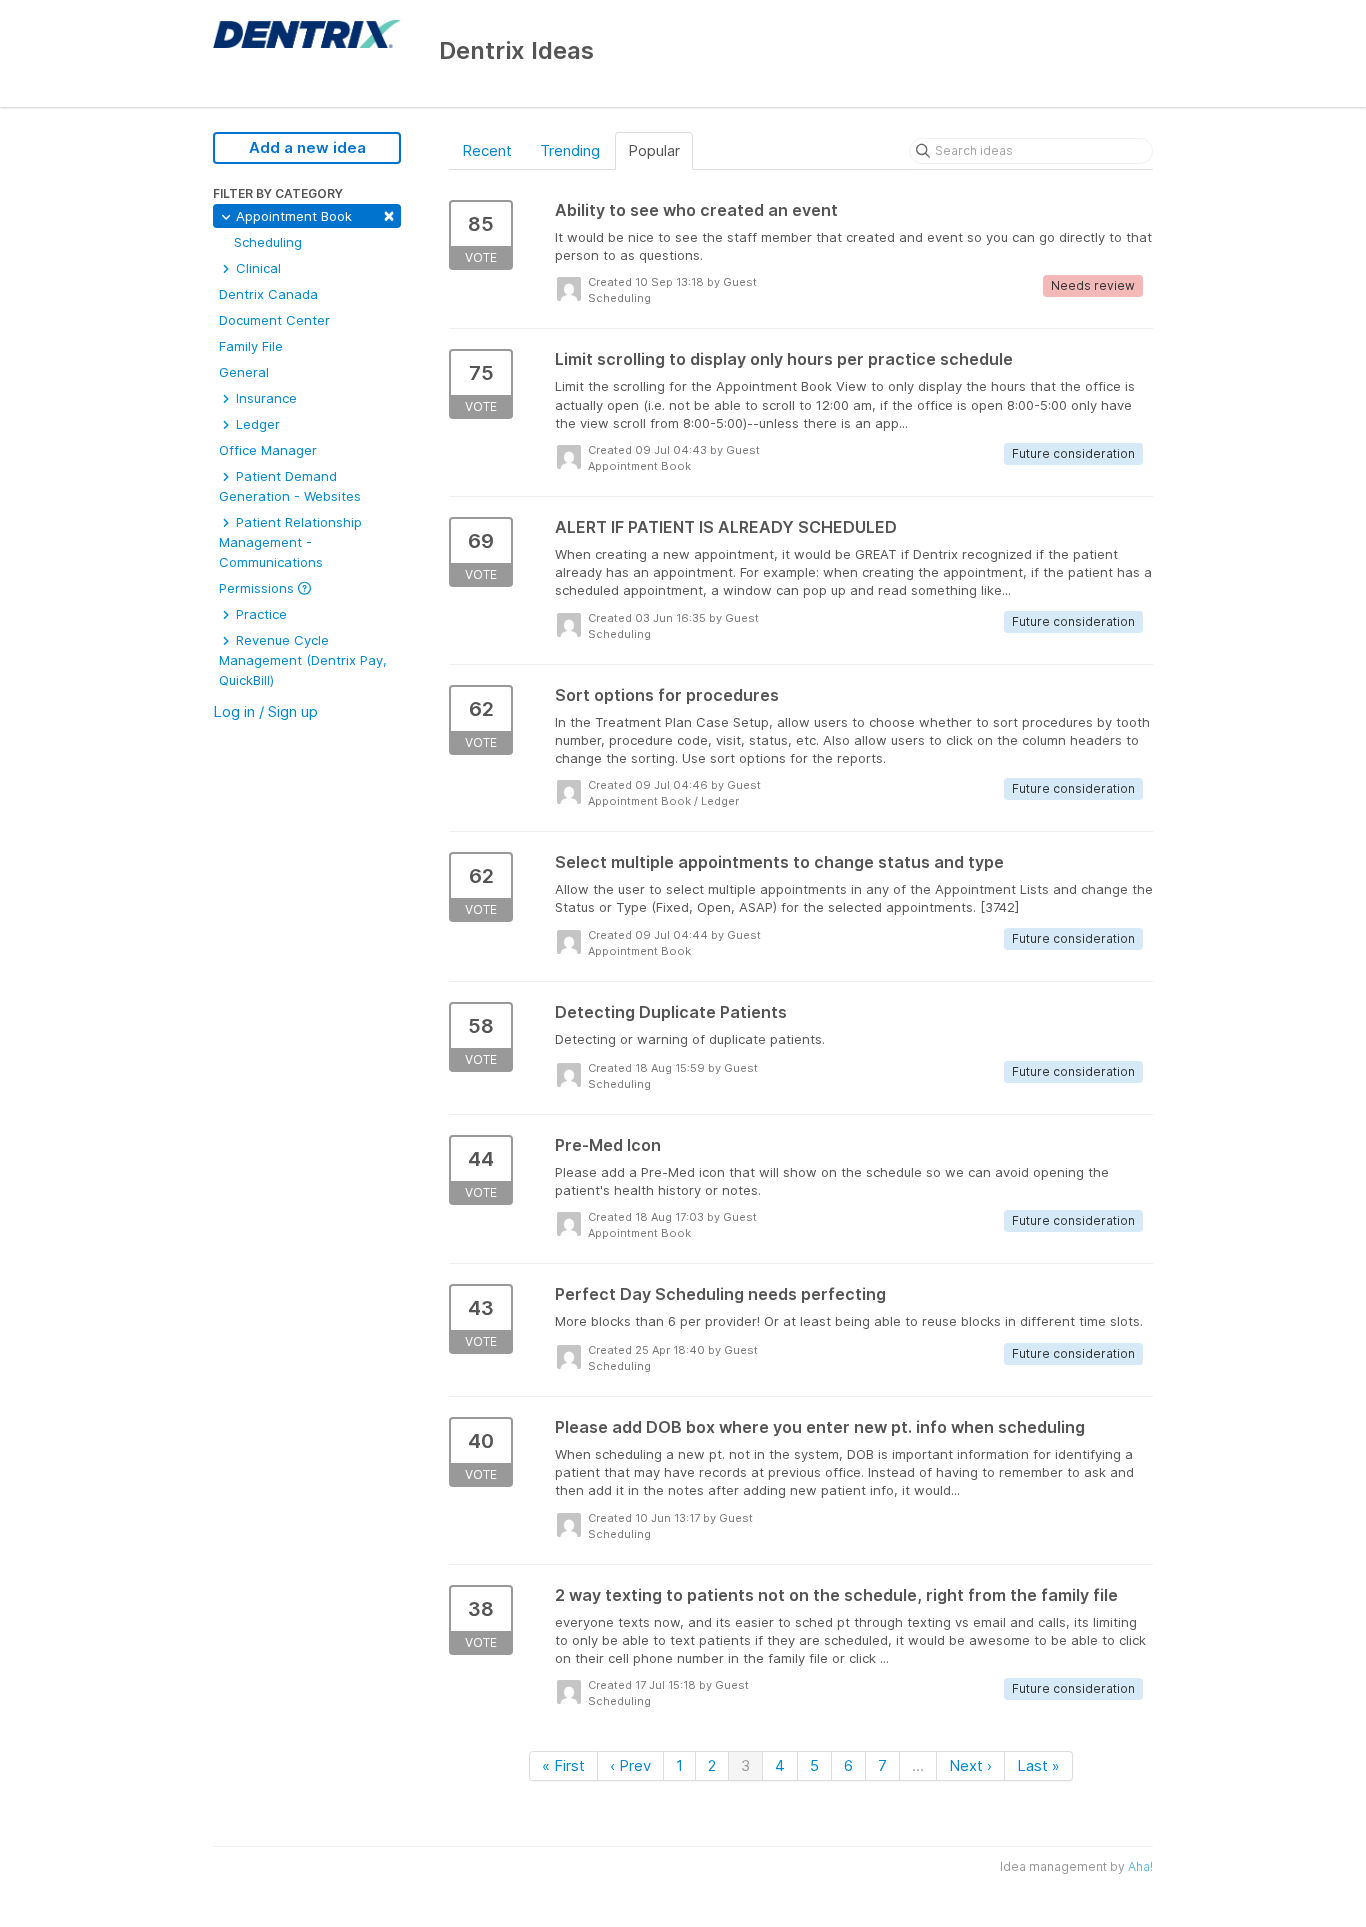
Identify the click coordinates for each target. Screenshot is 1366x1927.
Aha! (1140, 1866)
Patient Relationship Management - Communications (290, 542)
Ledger (256, 424)
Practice (259, 614)
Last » (1038, 1765)
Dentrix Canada (268, 294)
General (244, 372)
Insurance (264, 398)
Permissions (258, 588)
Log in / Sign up (265, 711)
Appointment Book (313, 214)
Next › (970, 1765)
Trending (570, 150)
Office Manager (268, 450)
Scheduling (268, 242)
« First (563, 1765)
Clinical (256, 268)
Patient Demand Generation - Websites (290, 486)
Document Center (274, 320)
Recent (487, 150)
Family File (251, 346)
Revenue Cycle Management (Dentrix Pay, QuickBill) (303, 660)
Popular (654, 150)
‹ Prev (630, 1765)
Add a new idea (307, 147)
